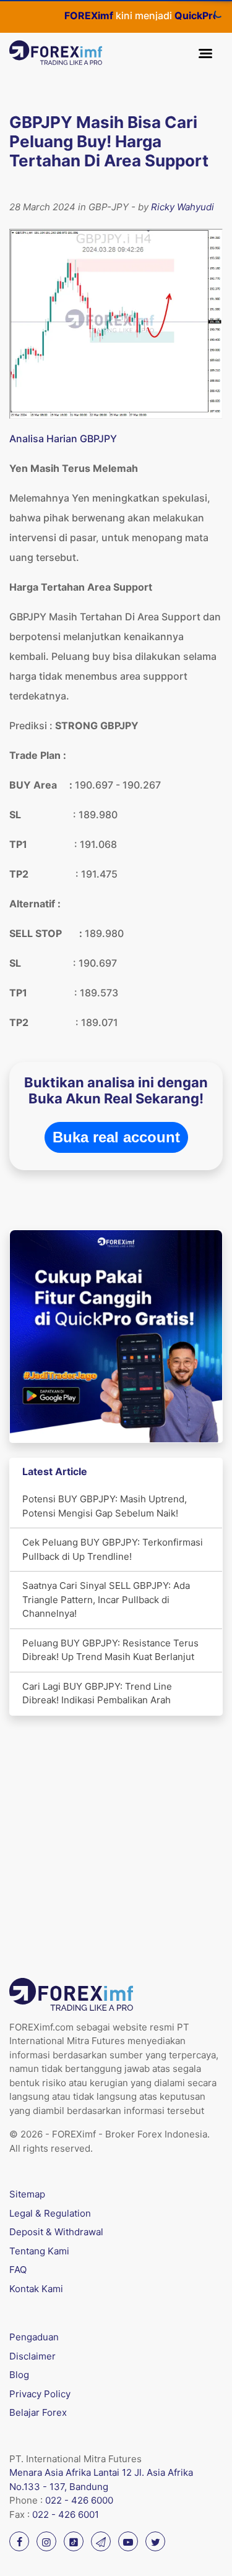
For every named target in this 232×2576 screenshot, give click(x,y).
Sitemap (27, 2194)
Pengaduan (34, 2337)
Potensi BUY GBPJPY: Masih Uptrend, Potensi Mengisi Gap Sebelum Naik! (105, 1506)
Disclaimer (32, 2356)
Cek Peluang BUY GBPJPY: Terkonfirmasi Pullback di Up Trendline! (113, 1549)
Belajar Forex (38, 2412)
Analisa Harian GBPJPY (63, 439)
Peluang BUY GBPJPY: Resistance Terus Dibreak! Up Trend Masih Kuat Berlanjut (110, 1650)
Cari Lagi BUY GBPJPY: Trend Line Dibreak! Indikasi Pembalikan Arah (97, 1693)
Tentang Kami (39, 2251)
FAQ (18, 2270)
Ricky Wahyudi (183, 207)
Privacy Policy (40, 2394)
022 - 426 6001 (66, 2514)
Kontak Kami (36, 2289)
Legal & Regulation (50, 2213)
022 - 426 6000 (79, 2500)
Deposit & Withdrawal (56, 2232)
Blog (19, 2375)
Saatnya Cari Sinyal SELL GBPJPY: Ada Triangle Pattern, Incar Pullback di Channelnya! (106, 1599)
